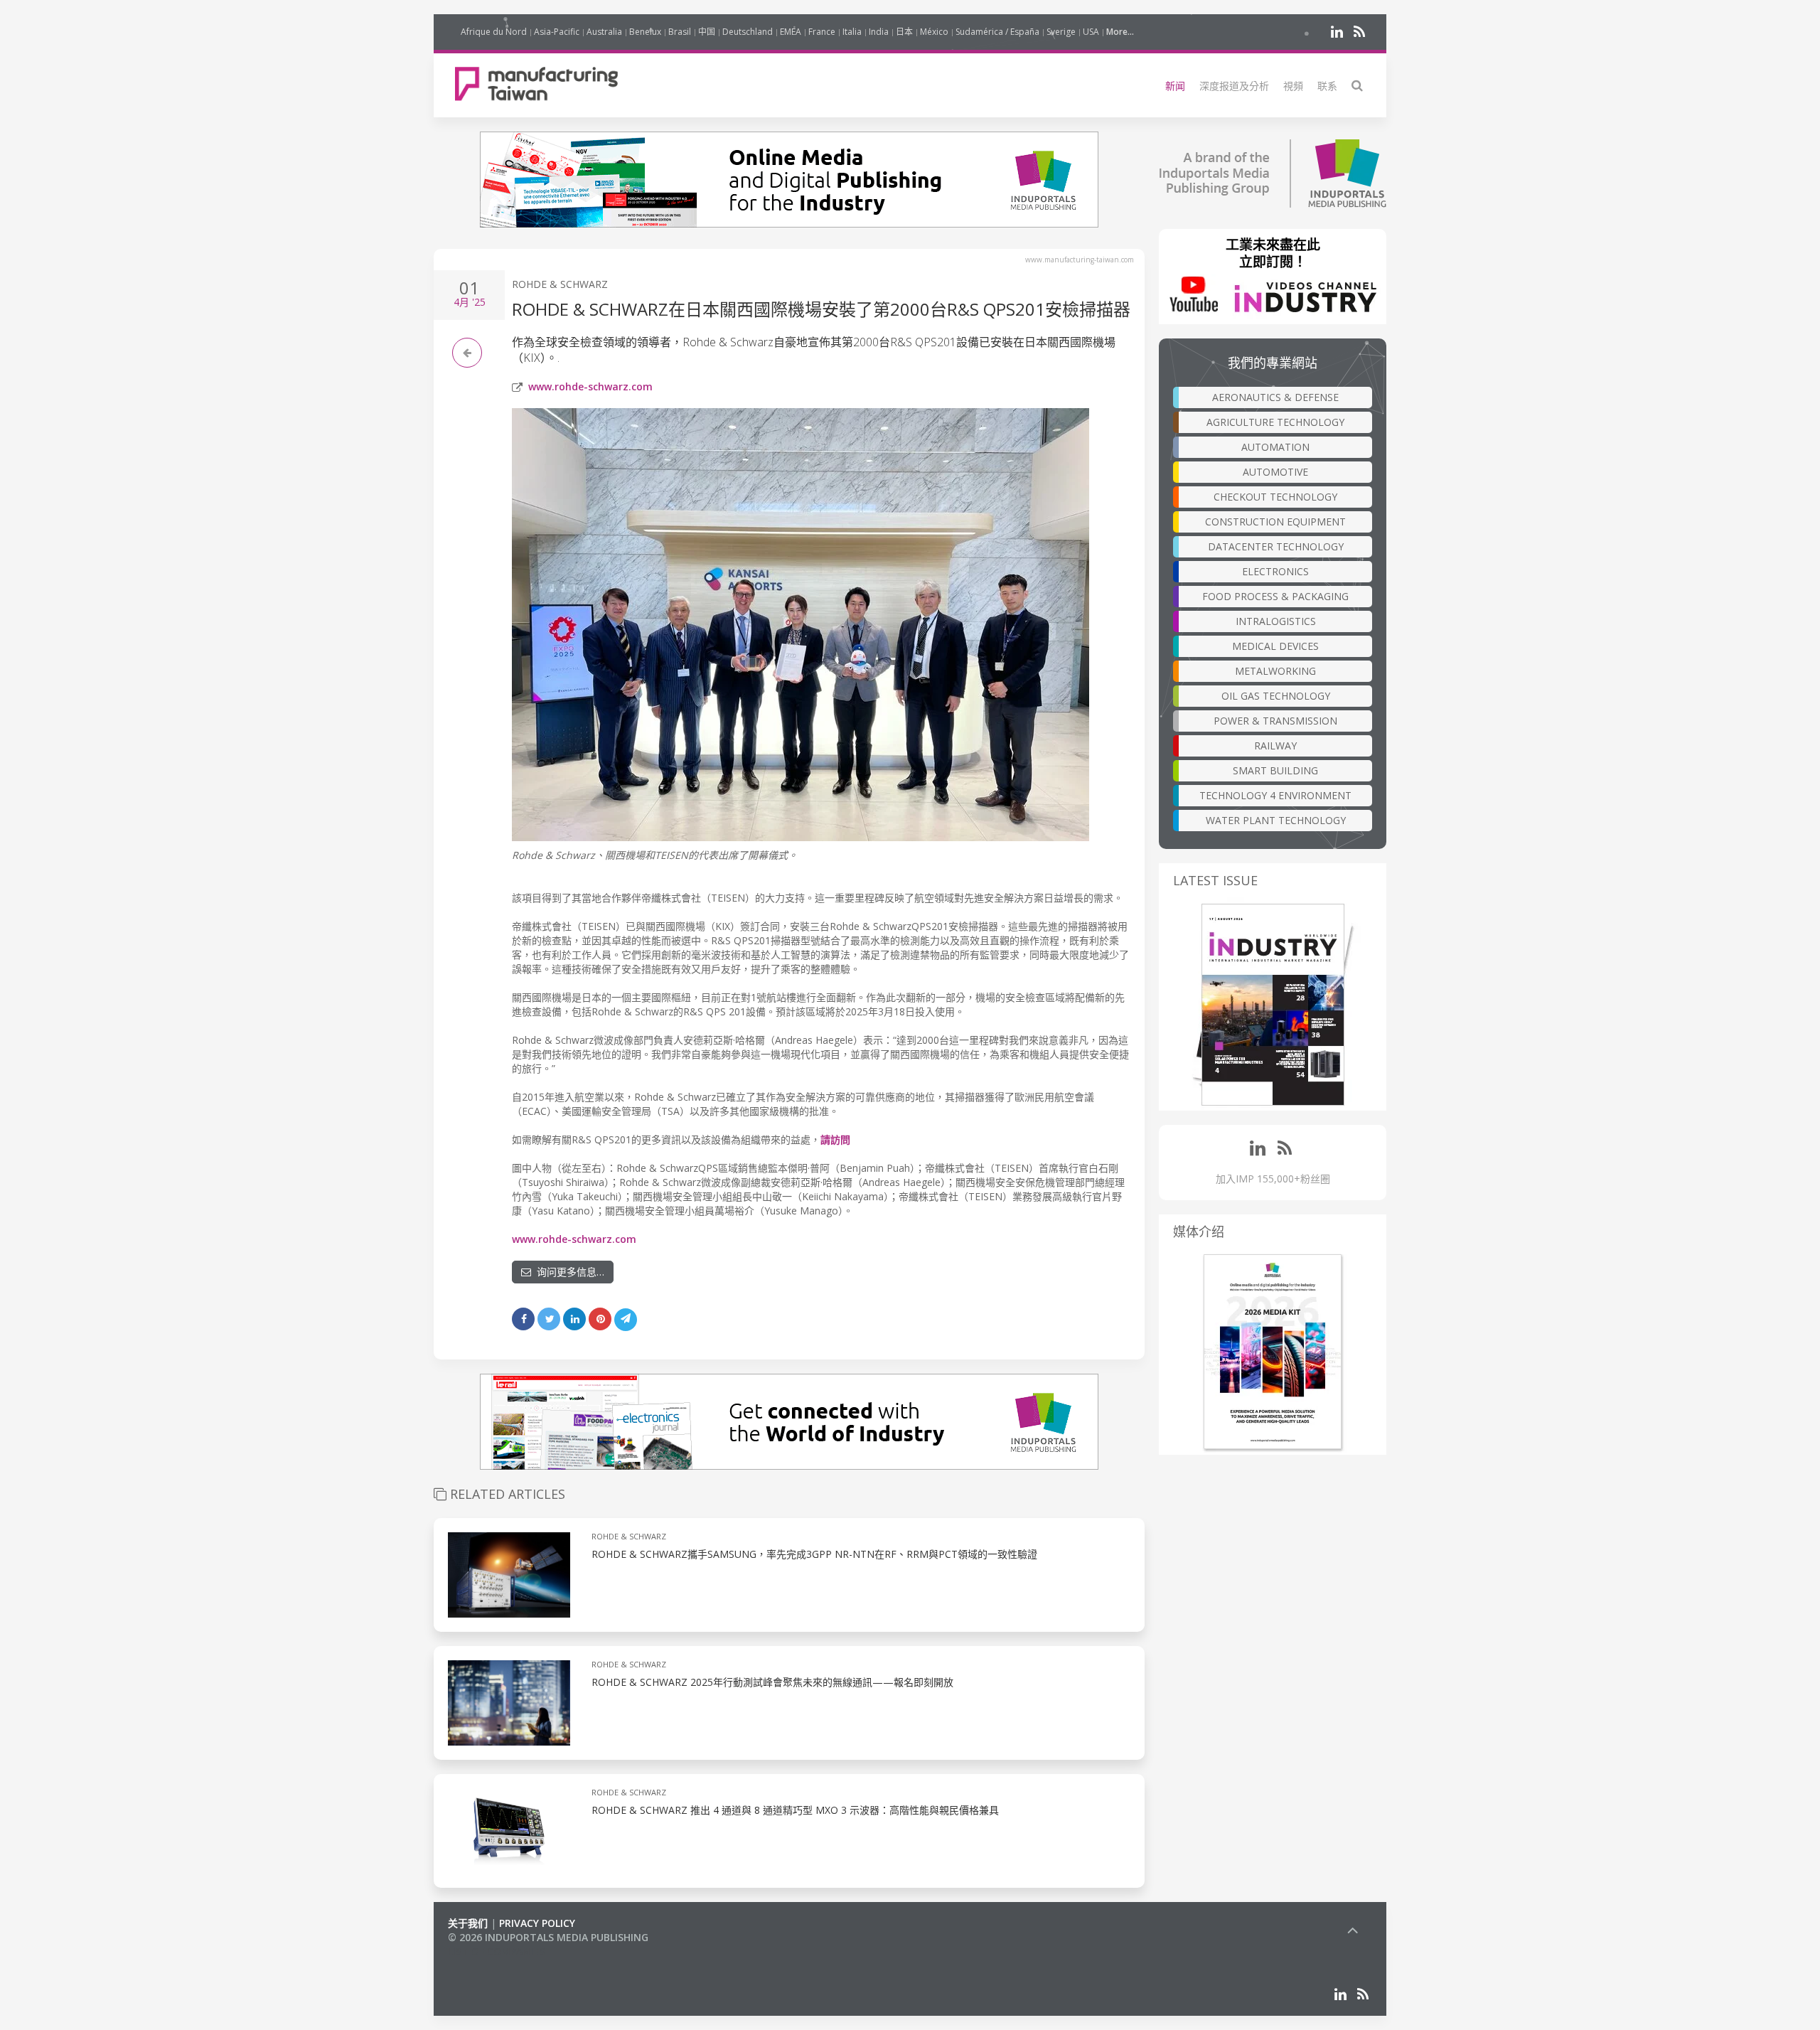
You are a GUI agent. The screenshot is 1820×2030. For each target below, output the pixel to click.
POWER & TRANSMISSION (1275, 721)
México (934, 32)
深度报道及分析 (1234, 86)
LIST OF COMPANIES (496, 1951)
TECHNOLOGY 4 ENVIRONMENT (1275, 795)
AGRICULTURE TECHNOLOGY (1275, 422)
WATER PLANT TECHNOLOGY (1276, 820)
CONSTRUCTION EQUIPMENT (1275, 522)
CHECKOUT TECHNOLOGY (1275, 497)
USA (1091, 32)
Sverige (1061, 32)
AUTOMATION (1275, 447)
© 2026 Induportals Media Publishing (548, 1937)
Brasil (680, 32)
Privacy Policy (537, 1923)
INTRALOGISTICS (1276, 621)
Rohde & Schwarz (560, 284)
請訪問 (835, 1139)
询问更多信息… (568, 1272)
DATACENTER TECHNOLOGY (1276, 546)
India (879, 32)
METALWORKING (1275, 671)
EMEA (791, 32)
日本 (904, 32)
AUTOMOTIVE (1275, 472)
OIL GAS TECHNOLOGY (1276, 696)
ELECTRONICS (1275, 571)
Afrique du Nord (494, 32)
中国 (707, 32)
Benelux (645, 32)
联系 (1327, 86)
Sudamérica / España (997, 32)
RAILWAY (1275, 746)
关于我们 (468, 1923)
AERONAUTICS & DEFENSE (1275, 397)
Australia (604, 32)
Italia (852, 32)
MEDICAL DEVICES (1275, 646)
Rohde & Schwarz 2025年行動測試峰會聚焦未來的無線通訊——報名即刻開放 (772, 1682)
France (822, 32)
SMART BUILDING (1275, 770)
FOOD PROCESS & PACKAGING (1275, 596)
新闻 (1175, 86)
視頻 (1293, 86)
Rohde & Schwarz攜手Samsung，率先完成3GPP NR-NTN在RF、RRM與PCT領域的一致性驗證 (814, 1554)
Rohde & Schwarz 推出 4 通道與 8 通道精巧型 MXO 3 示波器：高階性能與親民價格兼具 (795, 1810)
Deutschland (748, 32)
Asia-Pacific (557, 32)
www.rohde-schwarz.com (590, 386)
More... (1120, 32)
